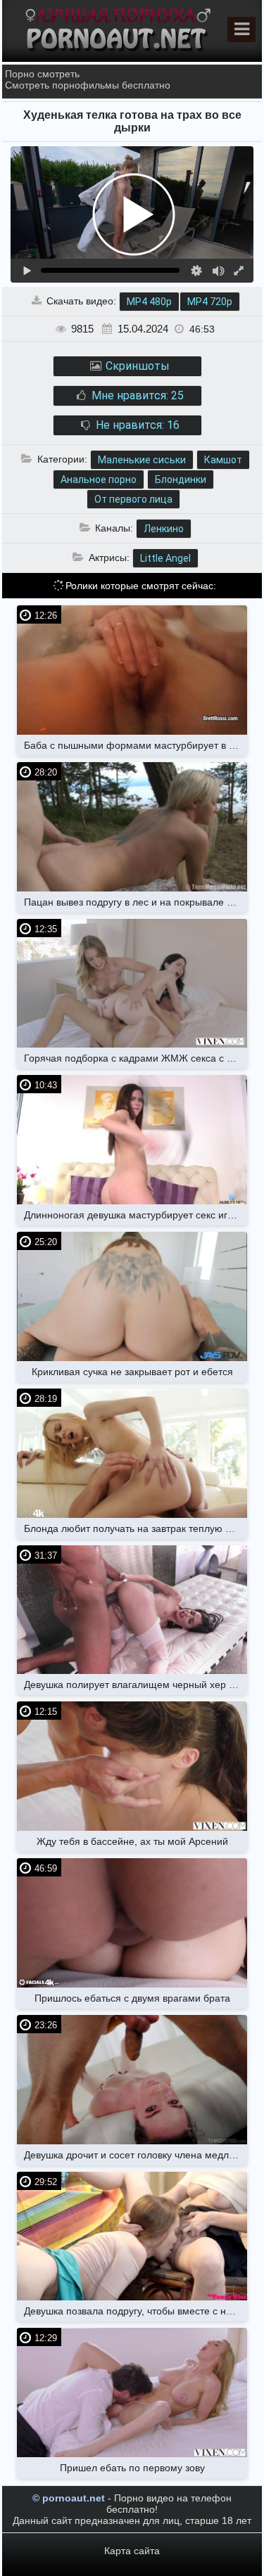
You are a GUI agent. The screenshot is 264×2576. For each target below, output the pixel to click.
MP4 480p (149, 302)
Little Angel (165, 558)
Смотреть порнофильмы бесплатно (88, 85)
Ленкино (164, 529)
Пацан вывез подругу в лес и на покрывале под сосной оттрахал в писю (136, 902)
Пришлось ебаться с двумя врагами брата (132, 1998)
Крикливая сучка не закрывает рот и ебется (132, 1372)
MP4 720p (210, 302)
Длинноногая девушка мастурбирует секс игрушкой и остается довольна (136, 1215)
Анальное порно (99, 479)
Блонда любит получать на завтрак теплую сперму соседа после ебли (136, 1528)
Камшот (223, 460)
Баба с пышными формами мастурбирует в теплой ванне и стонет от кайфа (136, 745)
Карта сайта (132, 2551)
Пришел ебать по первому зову (132, 2468)
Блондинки (181, 479)
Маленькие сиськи (142, 460)
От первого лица (133, 499)
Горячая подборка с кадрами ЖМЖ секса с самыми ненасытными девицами (136, 1058)
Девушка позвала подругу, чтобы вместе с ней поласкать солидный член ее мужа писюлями (136, 2311)
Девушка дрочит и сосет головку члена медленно (136, 2155)
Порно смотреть (42, 74)
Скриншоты (136, 366)
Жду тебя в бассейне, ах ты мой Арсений (132, 1841)
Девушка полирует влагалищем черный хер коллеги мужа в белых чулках (136, 1685)
